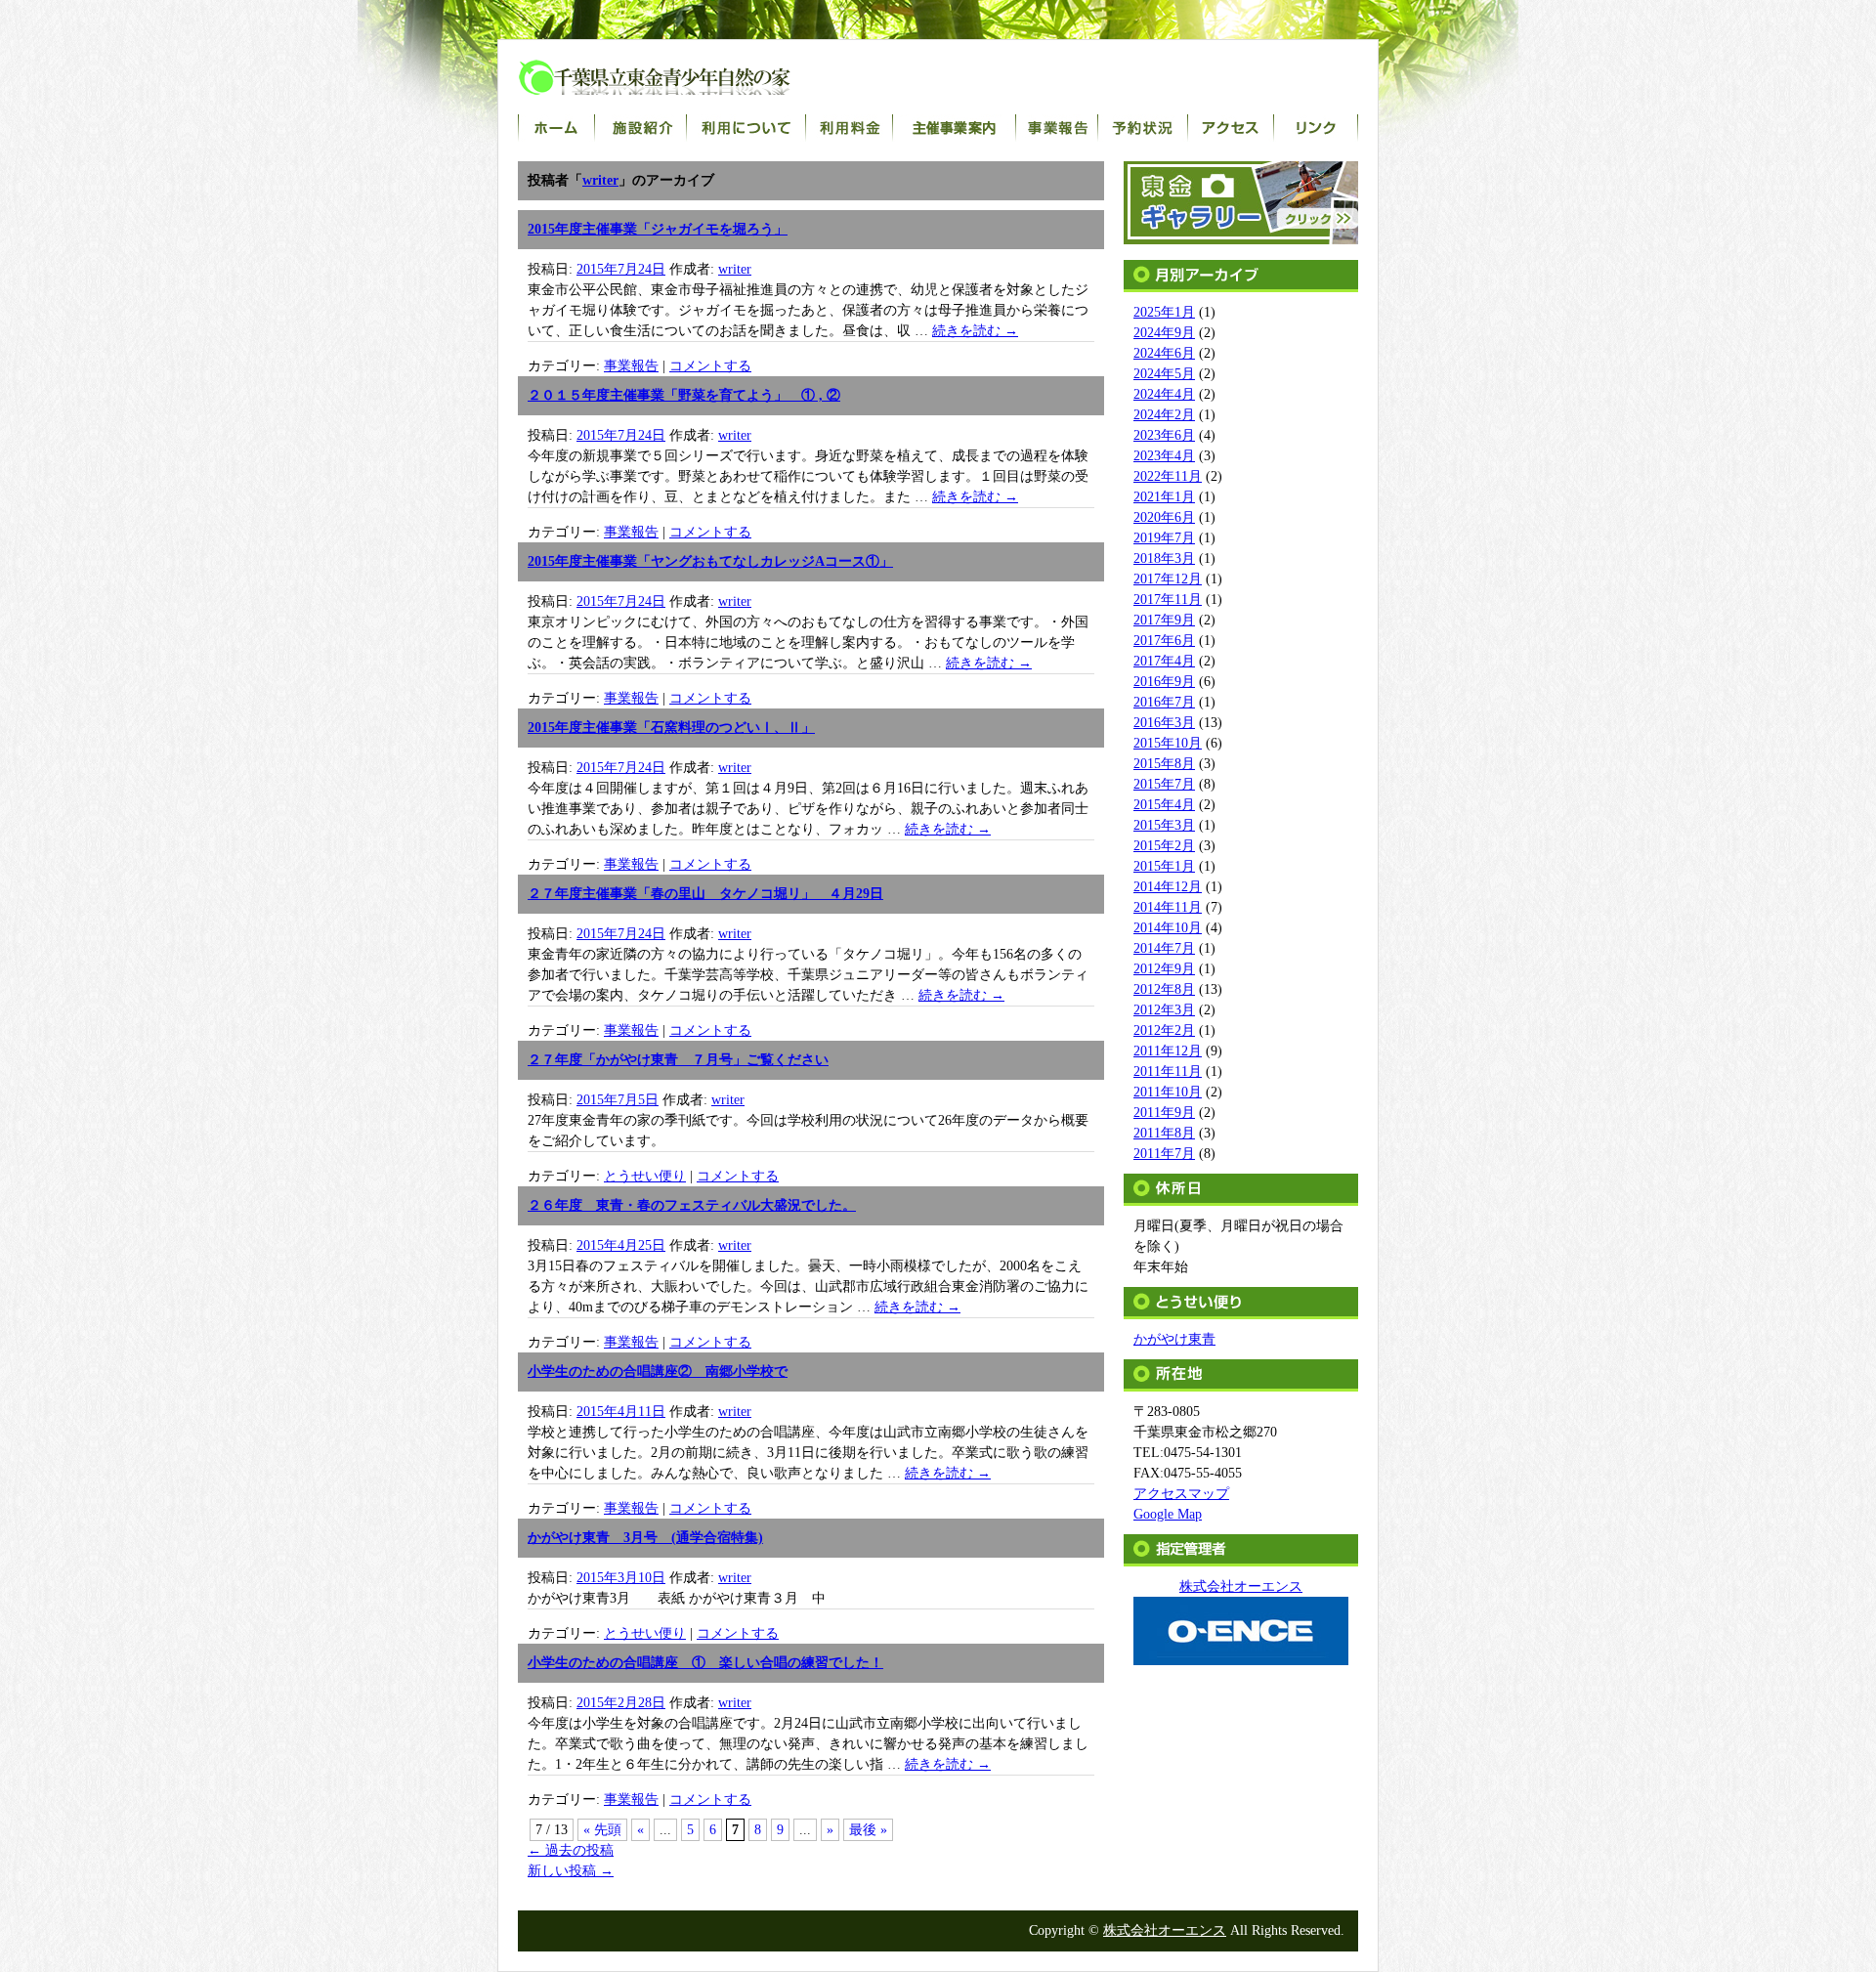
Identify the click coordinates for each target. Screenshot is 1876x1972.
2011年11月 (1168, 1072)
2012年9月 (1164, 969)
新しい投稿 (571, 1871)
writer (600, 180)
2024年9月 (1164, 333)
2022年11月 (1168, 476)
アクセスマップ (1181, 1494)
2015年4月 (1164, 805)
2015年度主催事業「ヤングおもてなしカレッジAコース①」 (710, 561)
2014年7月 (1164, 948)
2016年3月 (1164, 723)
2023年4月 (1164, 456)
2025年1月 (1164, 312)
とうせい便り (645, 1176)
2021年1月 (1164, 497)
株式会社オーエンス (1165, 1930)
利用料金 (850, 128)
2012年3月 (1164, 1010)
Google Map (1168, 1514)
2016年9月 (1164, 682)
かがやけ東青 (1174, 1339)
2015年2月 (1164, 846)
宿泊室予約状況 (1143, 128)
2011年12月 (1168, 1051)
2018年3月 (1164, 558)
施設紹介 (641, 128)
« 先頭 (602, 1830)
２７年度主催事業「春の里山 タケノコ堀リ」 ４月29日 (705, 894)
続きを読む (975, 331)
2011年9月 (1164, 1113)
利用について (746, 128)
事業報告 (1057, 128)
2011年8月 (1164, 1133)
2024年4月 (1164, 394)
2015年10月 (1168, 743)
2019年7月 (1164, 538)
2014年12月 (1168, 887)
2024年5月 (1164, 374)
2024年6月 (1164, 353)
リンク (1316, 128)
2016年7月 (1164, 702)
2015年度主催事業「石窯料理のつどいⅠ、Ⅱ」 (671, 728)
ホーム (556, 128)
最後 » (868, 1830)
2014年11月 (1168, 907)
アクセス (1231, 128)
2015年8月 (1164, 764)
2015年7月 (1164, 784)
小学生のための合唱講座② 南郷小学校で (658, 1372)
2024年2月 (1164, 415)
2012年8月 (1164, 989)
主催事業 (955, 128)
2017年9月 (1164, 620)
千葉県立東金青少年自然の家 (674, 77)
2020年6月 (1164, 517)
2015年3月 (1164, 825)
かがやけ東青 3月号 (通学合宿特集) (645, 1538)
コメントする (710, 366)
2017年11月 (1168, 600)
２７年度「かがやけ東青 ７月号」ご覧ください (678, 1060)
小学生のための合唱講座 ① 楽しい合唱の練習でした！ (705, 1663)
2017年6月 (1164, 641)
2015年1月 (1164, 866)
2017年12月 (1168, 579)
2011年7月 (1164, 1154)
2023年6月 (1164, 435)
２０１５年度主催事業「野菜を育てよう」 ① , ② (684, 395)
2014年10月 (1168, 928)
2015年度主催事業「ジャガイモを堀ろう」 (658, 229)
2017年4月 (1164, 661)
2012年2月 (1164, 1030)
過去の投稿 (571, 1850)
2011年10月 (1168, 1092)
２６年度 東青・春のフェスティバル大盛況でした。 (692, 1205)
